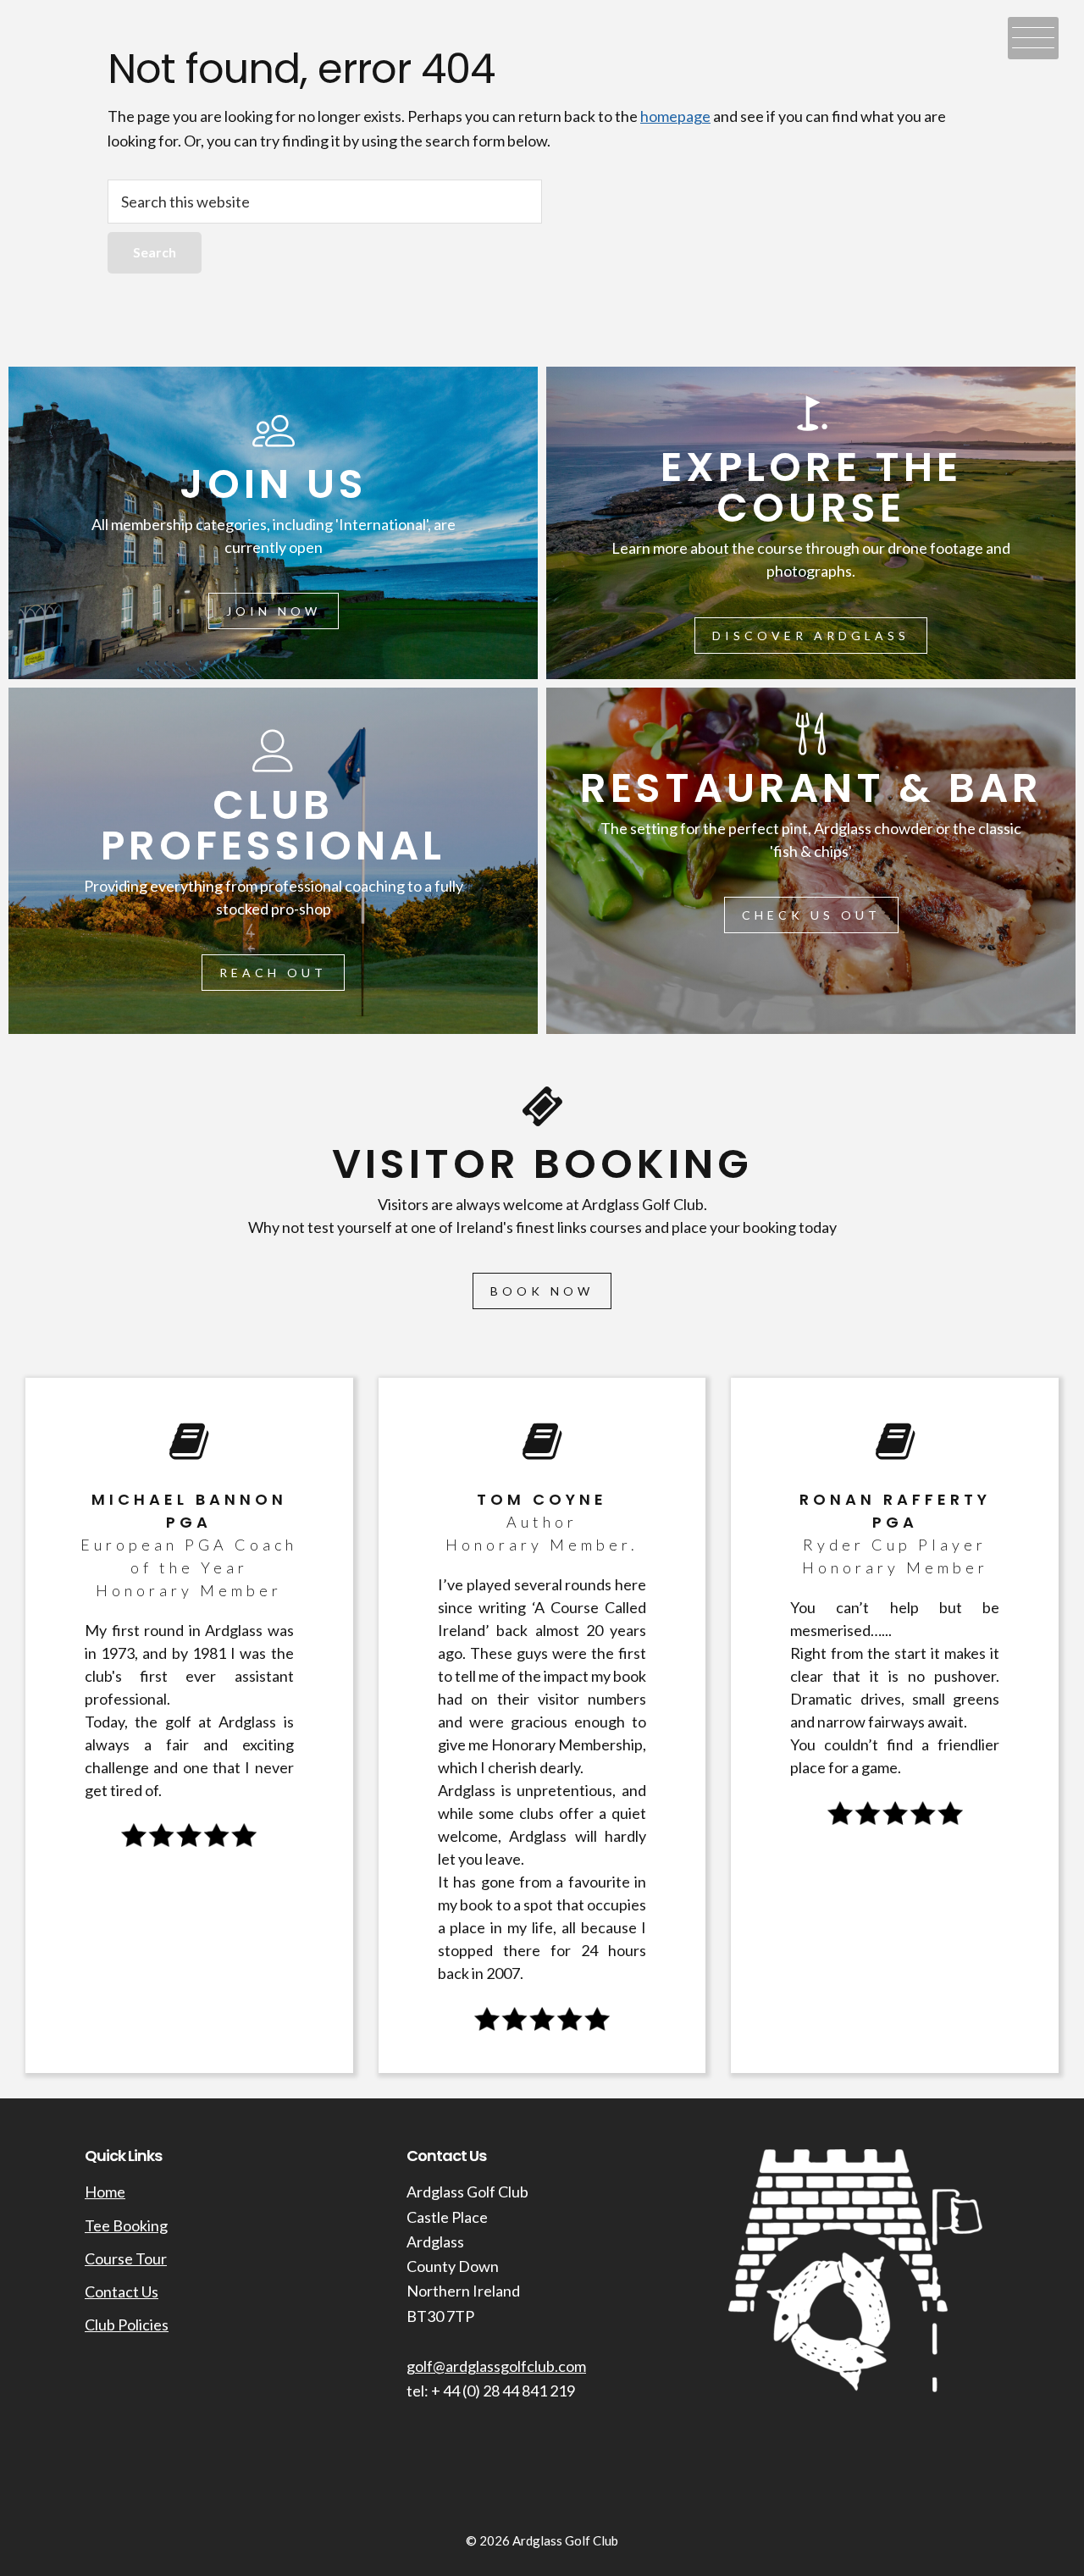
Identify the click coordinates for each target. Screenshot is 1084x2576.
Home (105, 2192)
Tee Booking (126, 2225)
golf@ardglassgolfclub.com (496, 2366)
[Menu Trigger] (1033, 38)
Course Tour (126, 2258)
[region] (542, 1228)
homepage (675, 116)
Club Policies (127, 2324)
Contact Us (122, 2291)
